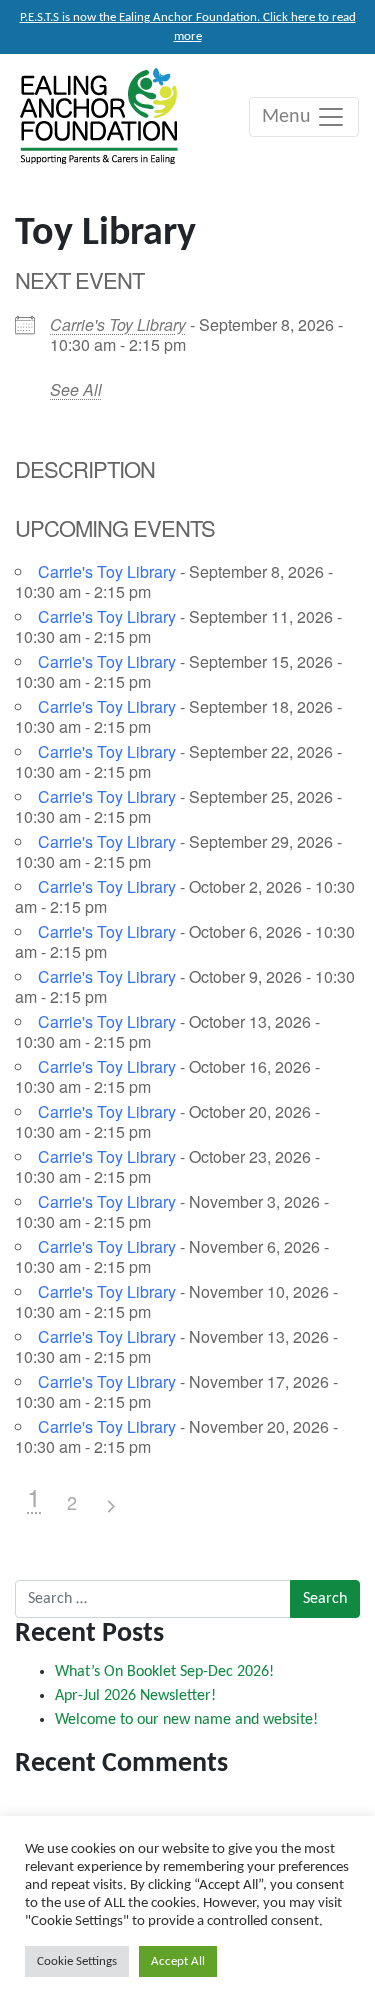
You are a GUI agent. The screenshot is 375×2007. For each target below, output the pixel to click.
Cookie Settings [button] (77, 1961)
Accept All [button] (178, 1961)
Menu (289, 117)
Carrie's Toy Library (118, 324)
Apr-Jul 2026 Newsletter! (135, 1696)
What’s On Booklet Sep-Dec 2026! (164, 1672)
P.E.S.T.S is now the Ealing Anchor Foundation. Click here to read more (188, 27)
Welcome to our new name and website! (186, 1720)
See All (76, 389)
